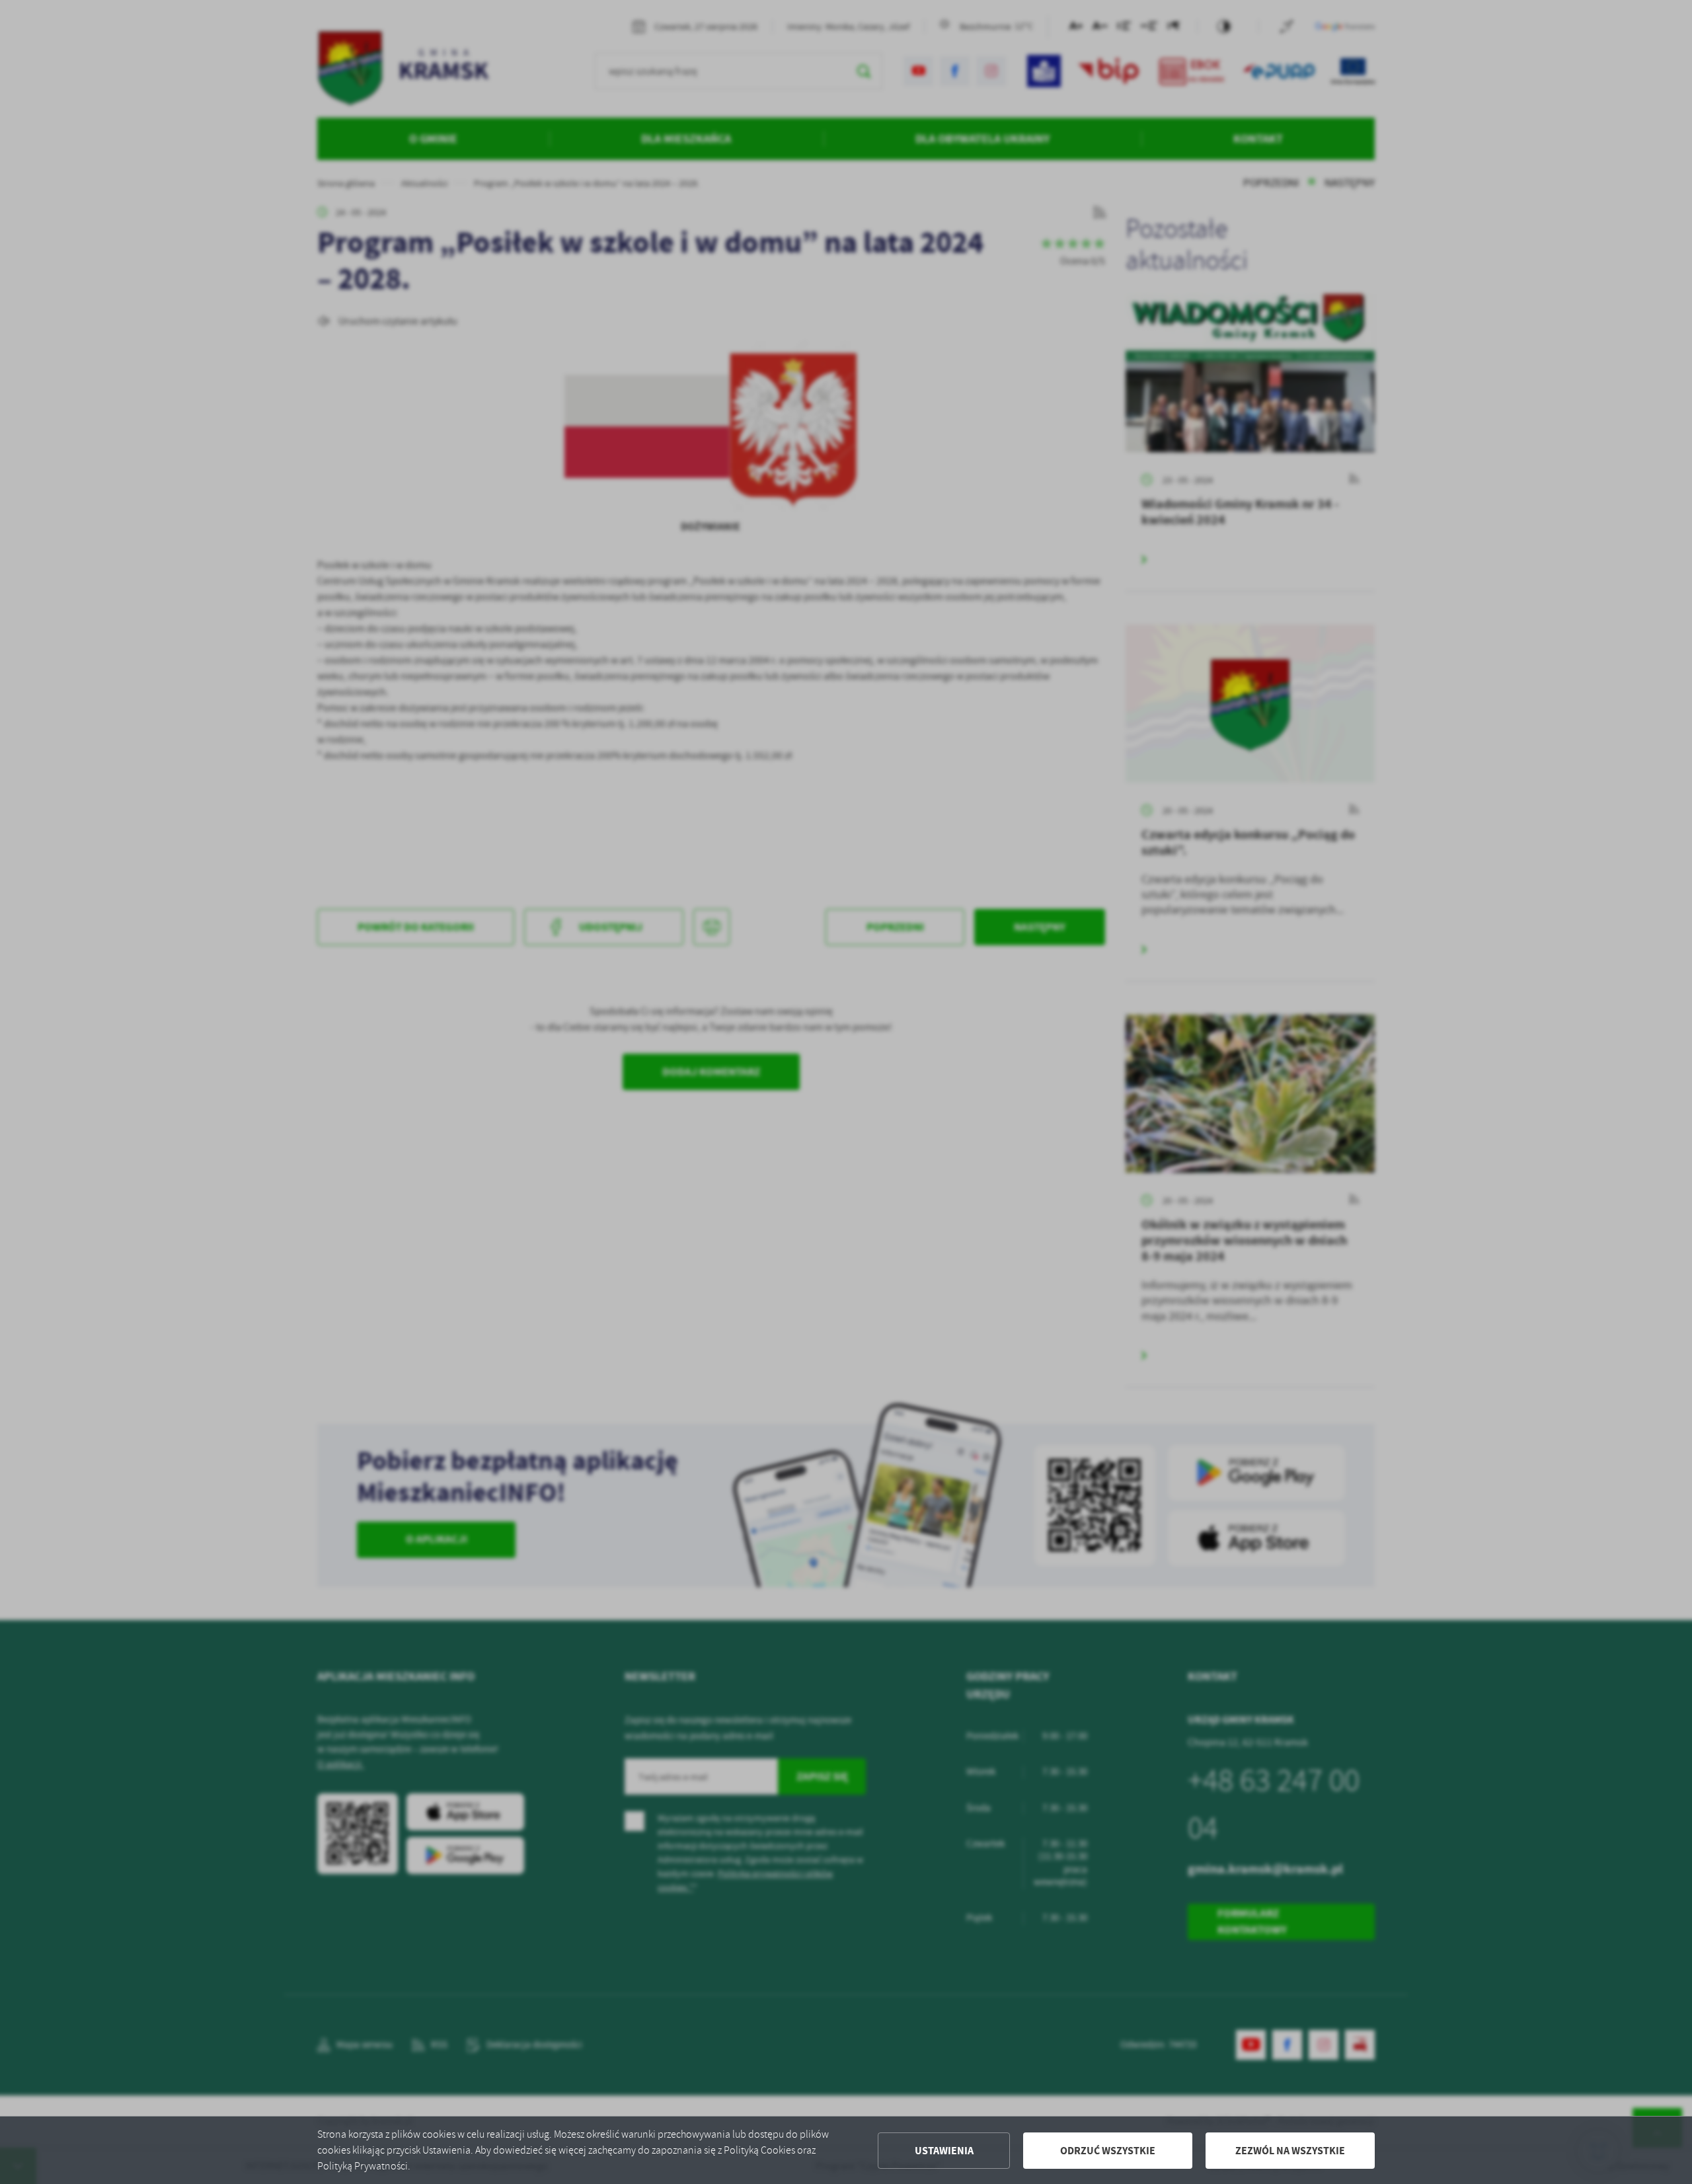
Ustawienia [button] (944, 2151)
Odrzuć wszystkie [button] (1108, 2151)
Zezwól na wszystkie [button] (1290, 2151)
